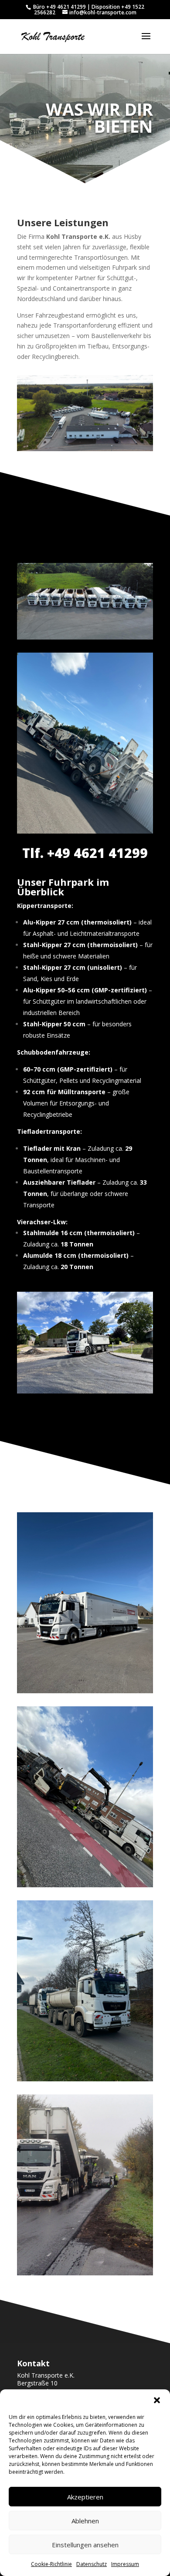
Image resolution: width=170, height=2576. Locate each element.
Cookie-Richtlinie (51, 2564)
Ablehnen (85, 2521)
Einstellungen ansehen (85, 2545)
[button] (157, 2400)
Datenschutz (92, 2564)
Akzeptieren (85, 2497)
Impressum (125, 2564)
